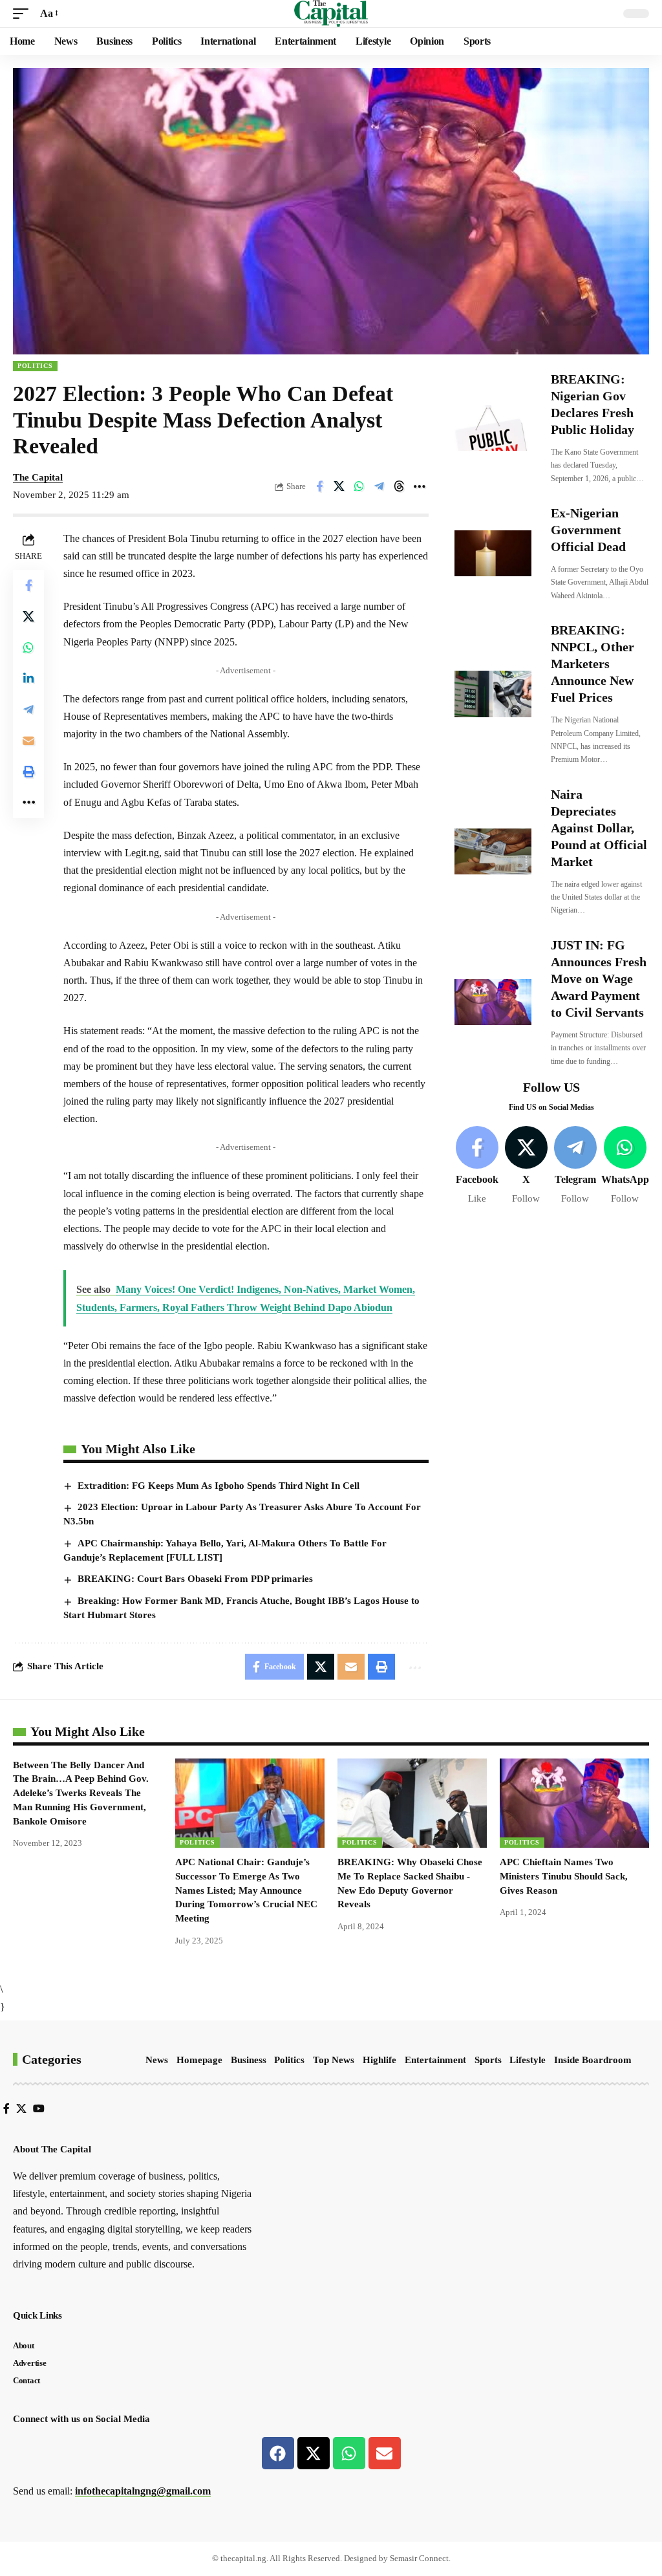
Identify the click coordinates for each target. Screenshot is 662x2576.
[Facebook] (477, 1166)
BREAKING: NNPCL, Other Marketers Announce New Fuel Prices (593, 664)
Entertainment (435, 2060)
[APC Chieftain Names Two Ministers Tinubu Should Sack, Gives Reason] (574, 1803)
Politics (35, 366)
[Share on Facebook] (319, 486)
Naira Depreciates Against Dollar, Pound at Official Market (599, 828)
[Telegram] (575, 1166)
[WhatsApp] (625, 1166)
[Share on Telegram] (379, 486)
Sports (488, 2060)
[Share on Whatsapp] (359, 486)
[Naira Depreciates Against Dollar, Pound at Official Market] (493, 851)
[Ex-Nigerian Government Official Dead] (493, 553)
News (157, 2060)
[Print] (28, 772)
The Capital (38, 477)
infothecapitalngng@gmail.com (143, 2491)
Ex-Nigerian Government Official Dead (588, 530)
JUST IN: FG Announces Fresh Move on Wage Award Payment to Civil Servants (599, 979)
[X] (526, 1166)
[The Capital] (331, 14)
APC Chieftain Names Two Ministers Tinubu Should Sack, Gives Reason (564, 1876)
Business (249, 2060)
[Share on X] (339, 486)
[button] (24, 13)
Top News (334, 2060)
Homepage (199, 2060)
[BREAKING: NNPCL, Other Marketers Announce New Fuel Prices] (493, 694)
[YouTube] (39, 2109)
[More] (420, 486)
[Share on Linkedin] (28, 678)
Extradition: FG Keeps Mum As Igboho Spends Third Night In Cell (219, 1486)
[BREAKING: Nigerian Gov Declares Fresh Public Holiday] (493, 428)
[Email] (28, 741)
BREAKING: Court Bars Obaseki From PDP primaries (195, 1579)
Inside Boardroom (593, 2060)
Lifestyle (528, 2060)
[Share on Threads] (400, 486)
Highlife (379, 2060)
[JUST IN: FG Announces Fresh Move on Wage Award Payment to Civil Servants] (493, 1002)
